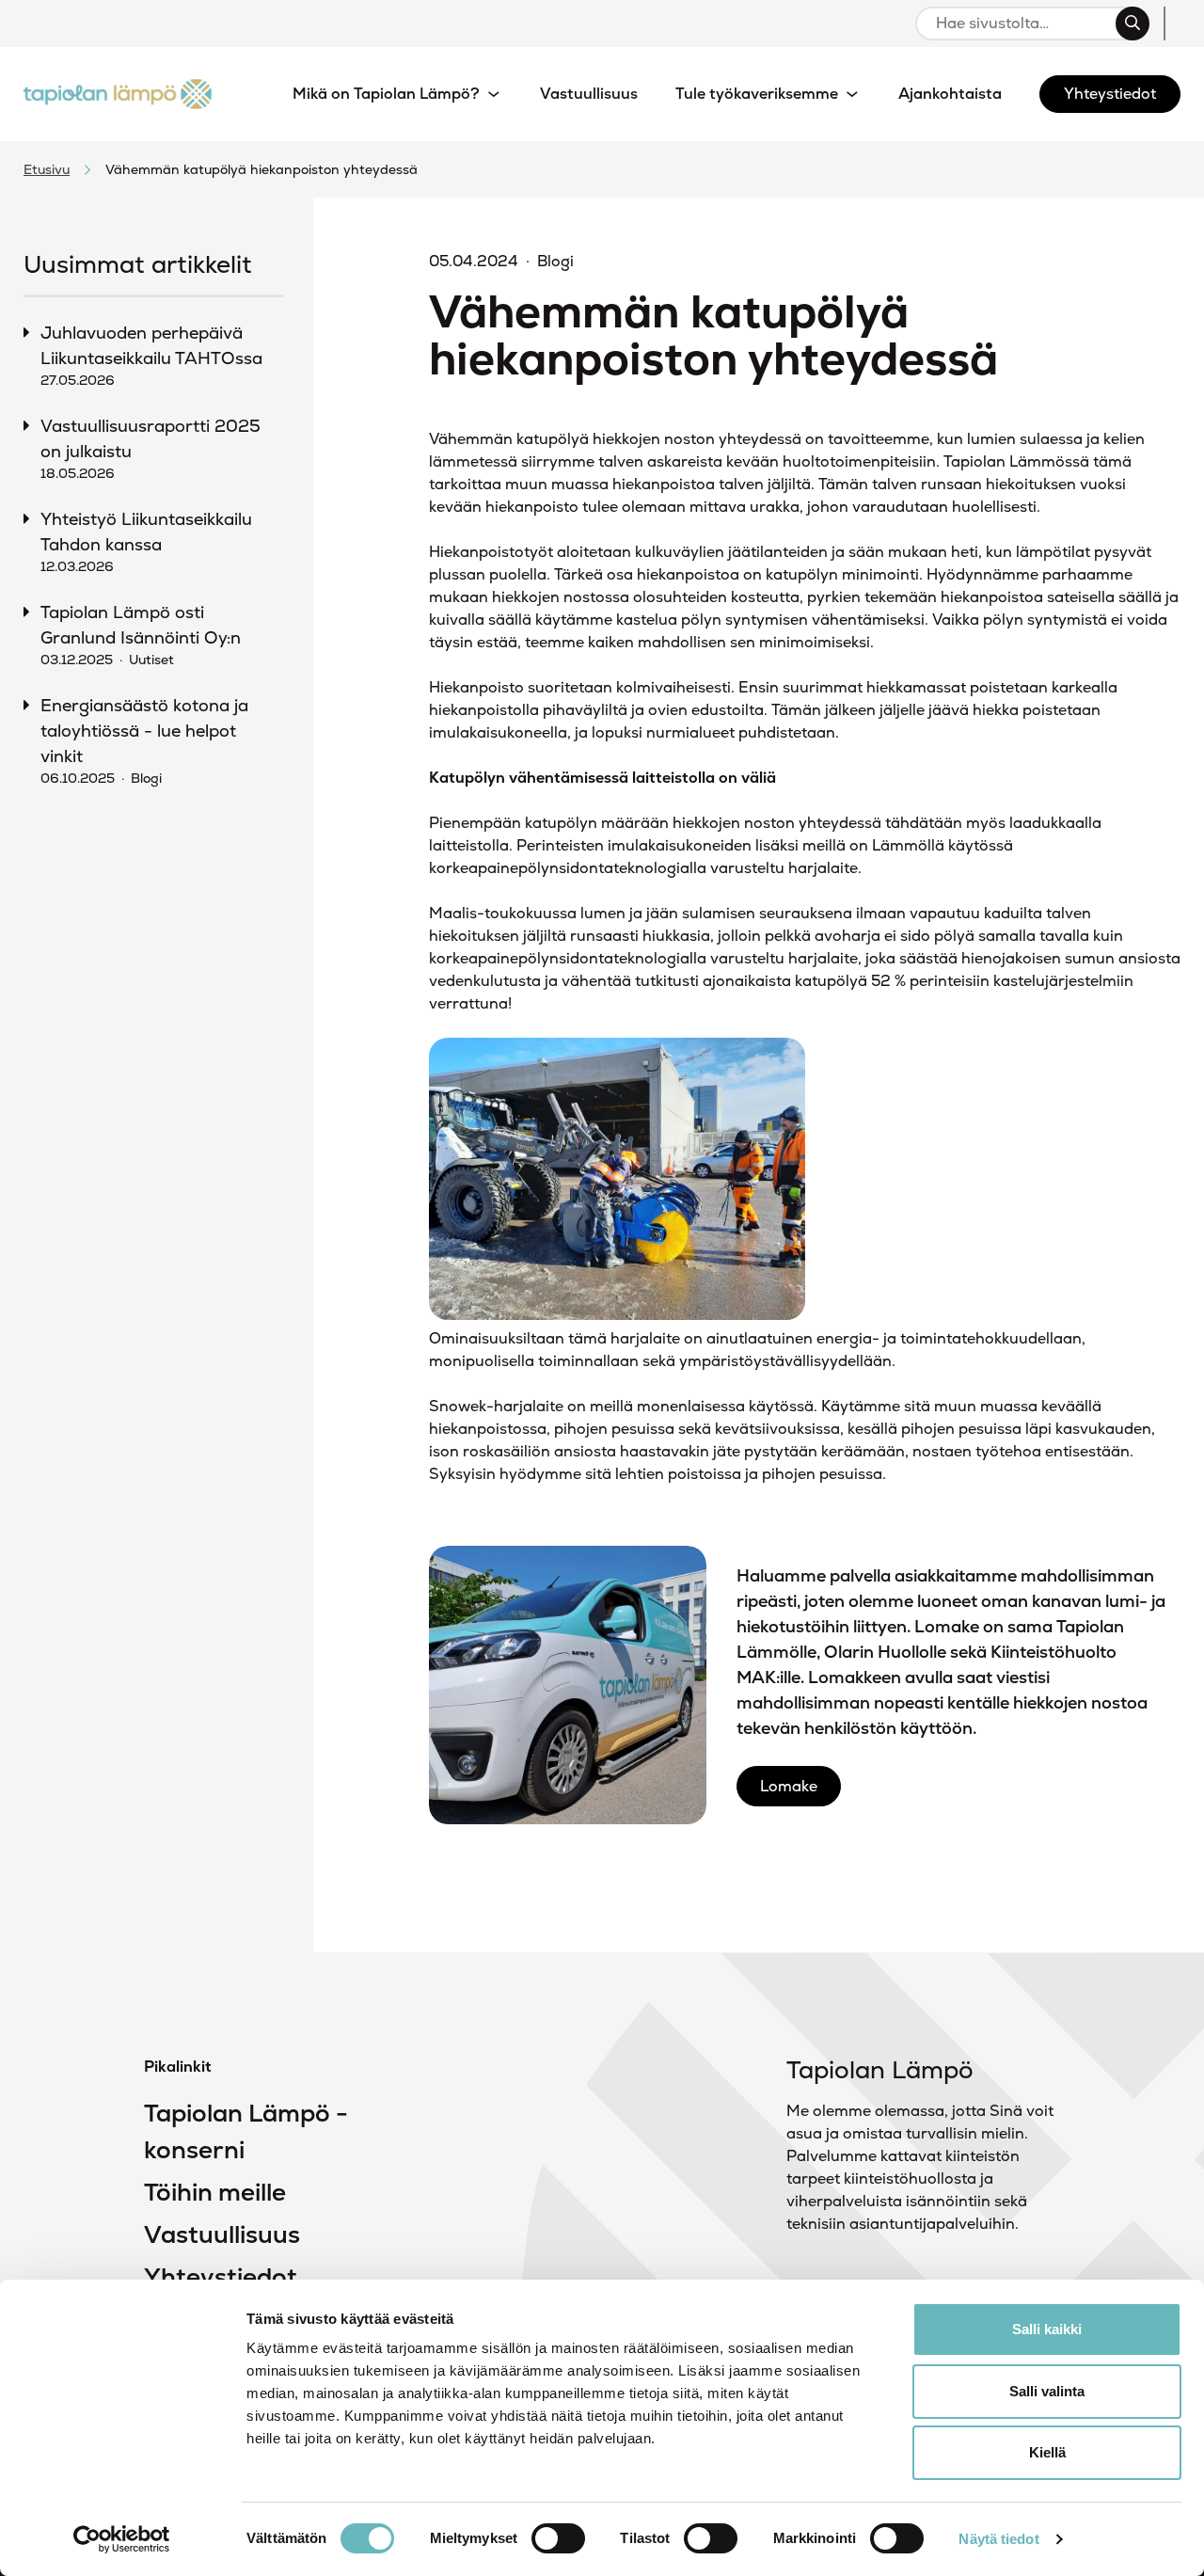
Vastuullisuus (222, 2234)
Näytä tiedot (998, 2539)
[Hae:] (1024, 24)
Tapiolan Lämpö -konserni (246, 2131)
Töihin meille (215, 2192)
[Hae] (1133, 24)
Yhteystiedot (221, 2277)
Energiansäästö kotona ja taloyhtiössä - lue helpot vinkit (144, 740)
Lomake (789, 1786)
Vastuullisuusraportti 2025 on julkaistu (150, 448)
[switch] (558, 2538)
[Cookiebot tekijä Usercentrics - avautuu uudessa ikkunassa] (122, 2539)
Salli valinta (1047, 2391)
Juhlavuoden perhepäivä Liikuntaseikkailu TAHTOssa (151, 355)
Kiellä (1047, 2452)
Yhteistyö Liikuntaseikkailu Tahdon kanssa (146, 541)
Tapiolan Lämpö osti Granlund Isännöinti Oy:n (141, 635)
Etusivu (47, 169)
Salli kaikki (1047, 2329)
